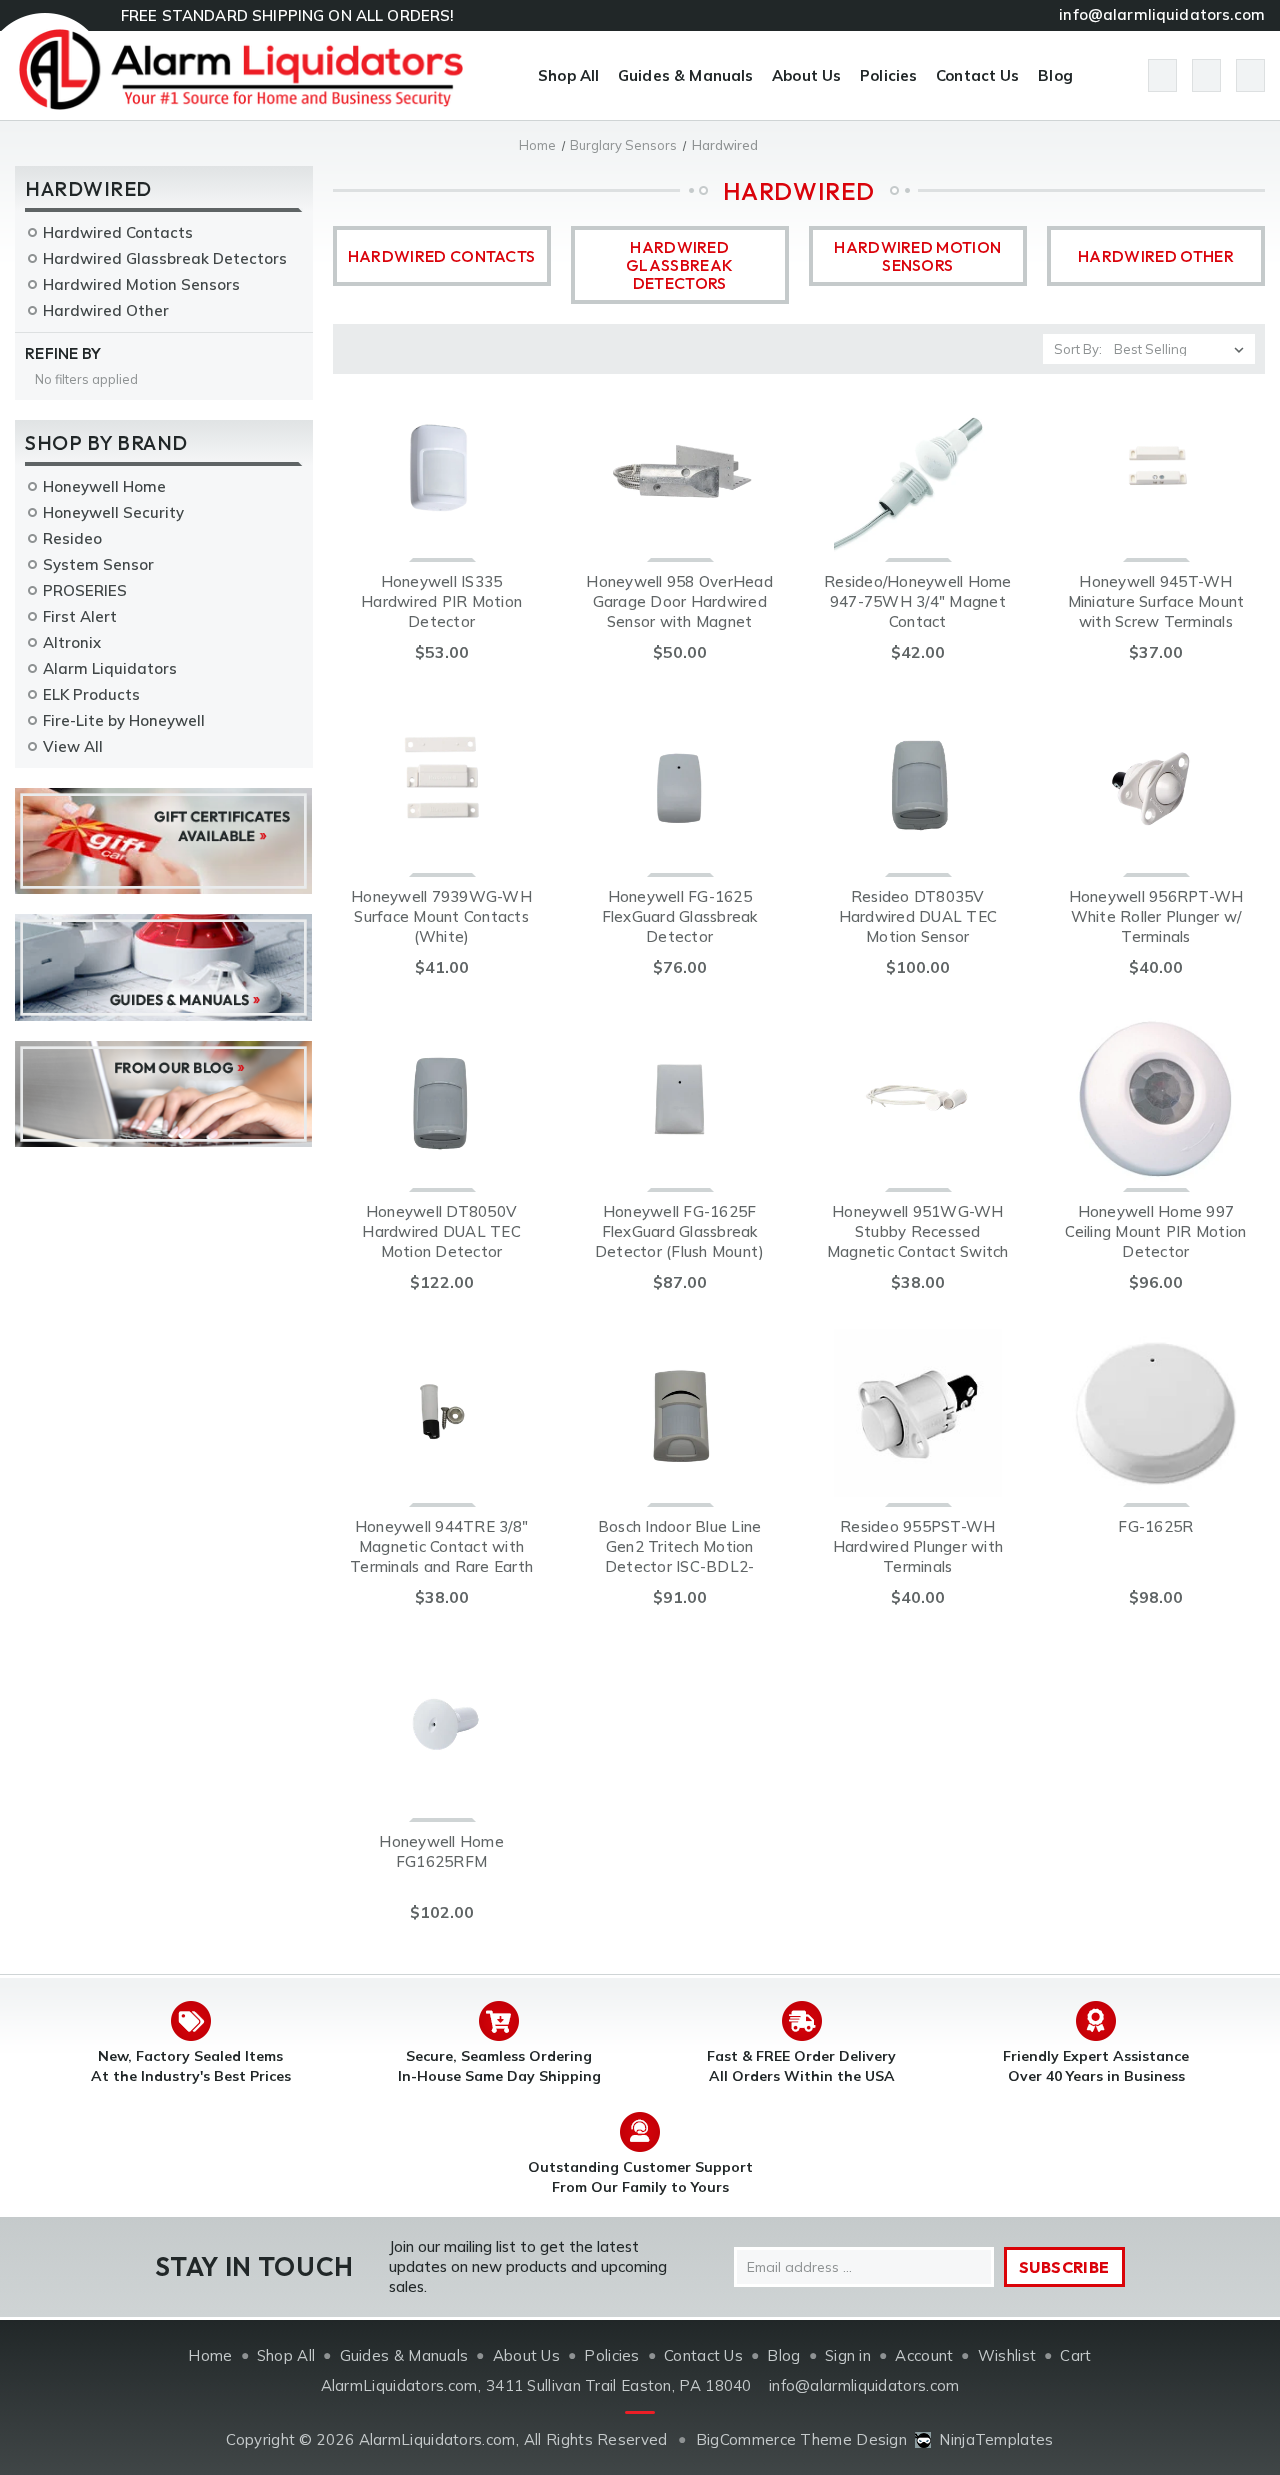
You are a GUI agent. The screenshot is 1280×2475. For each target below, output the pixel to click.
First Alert (80, 616)
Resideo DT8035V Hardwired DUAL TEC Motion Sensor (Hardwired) (918, 917)
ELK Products (91, 694)
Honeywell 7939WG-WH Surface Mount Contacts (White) (441, 916)
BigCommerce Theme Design (801, 2439)
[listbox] (1183, 349)
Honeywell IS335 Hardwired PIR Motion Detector (441, 601)
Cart (1075, 2355)
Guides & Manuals (685, 75)
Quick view (441, 452)
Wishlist (1007, 2355)
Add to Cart (442, 492)
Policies (888, 75)
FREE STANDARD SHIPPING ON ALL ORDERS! (288, 15)
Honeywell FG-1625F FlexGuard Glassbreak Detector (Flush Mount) (680, 1231)
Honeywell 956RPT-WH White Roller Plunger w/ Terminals (1156, 916)
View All (73, 746)
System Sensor (98, 564)
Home (210, 2355)
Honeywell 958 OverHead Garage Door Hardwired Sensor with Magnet (679, 601)
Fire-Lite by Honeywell (124, 720)
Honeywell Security (113, 512)
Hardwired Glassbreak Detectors (165, 258)
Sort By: (1078, 349)
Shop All (568, 75)
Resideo (72, 538)
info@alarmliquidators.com (1162, 14)
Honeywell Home (104, 486)
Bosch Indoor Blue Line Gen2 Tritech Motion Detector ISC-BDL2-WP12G (680, 1547)
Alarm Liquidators (110, 668)
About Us (806, 75)
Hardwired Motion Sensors (141, 284)
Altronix (72, 642)
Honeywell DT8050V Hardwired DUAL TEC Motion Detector (441, 1231)
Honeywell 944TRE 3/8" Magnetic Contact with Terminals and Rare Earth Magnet (441, 1547)
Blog (1055, 75)
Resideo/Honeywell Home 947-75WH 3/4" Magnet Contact (918, 601)
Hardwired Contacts (118, 232)
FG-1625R (1155, 1526)
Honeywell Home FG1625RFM (441, 1851)
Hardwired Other (106, 310)
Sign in (848, 2355)
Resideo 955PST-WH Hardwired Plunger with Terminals (918, 1546)
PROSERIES (85, 590)
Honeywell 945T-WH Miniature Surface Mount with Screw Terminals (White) (1156, 602)
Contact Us (978, 75)
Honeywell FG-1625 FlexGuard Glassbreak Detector (680, 916)
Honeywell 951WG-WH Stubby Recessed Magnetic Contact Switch (918, 1231)
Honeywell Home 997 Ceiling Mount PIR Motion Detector (1155, 1231)
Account (924, 2355)
